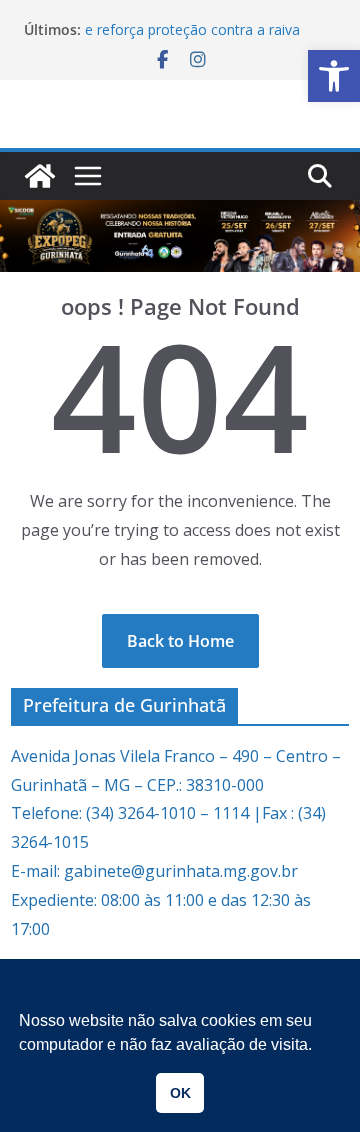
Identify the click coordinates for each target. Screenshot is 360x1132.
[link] (334, 76)
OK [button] (180, 1093)
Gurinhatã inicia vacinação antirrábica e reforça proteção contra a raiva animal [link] (205, 30)
